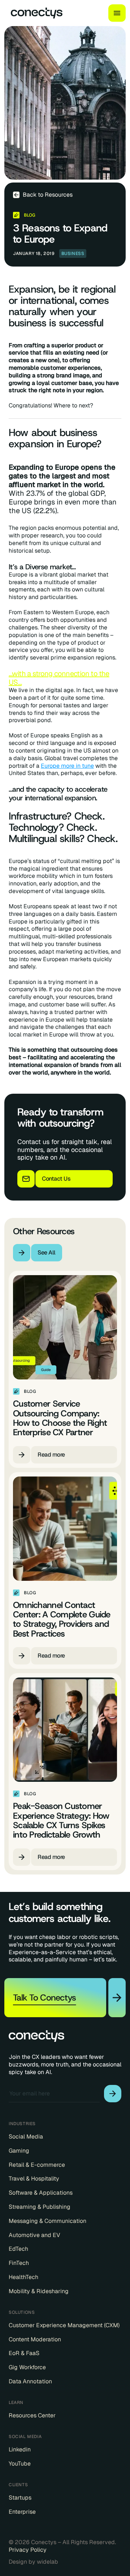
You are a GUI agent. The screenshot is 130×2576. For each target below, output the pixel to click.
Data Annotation (30, 2382)
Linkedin (20, 2450)
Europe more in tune (67, 766)
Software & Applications (41, 2193)
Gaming (19, 2151)
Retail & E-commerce (37, 2165)
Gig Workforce (27, 2367)
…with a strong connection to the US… (59, 678)
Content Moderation (35, 2340)
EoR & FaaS (24, 2353)
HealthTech (23, 2277)
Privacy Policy (28, 2550)
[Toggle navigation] (117, 13)
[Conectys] (34, 13)
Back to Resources (48, 195)
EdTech (18, 2249)
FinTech (19, 2263)
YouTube (20, 2464)
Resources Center (32, 2416)
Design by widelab (33, 2562)
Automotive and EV (34, 2235)
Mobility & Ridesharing (39, 2291)
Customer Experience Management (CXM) (64, 2325)
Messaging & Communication (47, 2221)
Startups (20, 2498)
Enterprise (22, 2512)
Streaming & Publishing (40, 2207)
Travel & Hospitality (34, 2179)
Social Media (26, 2137)
